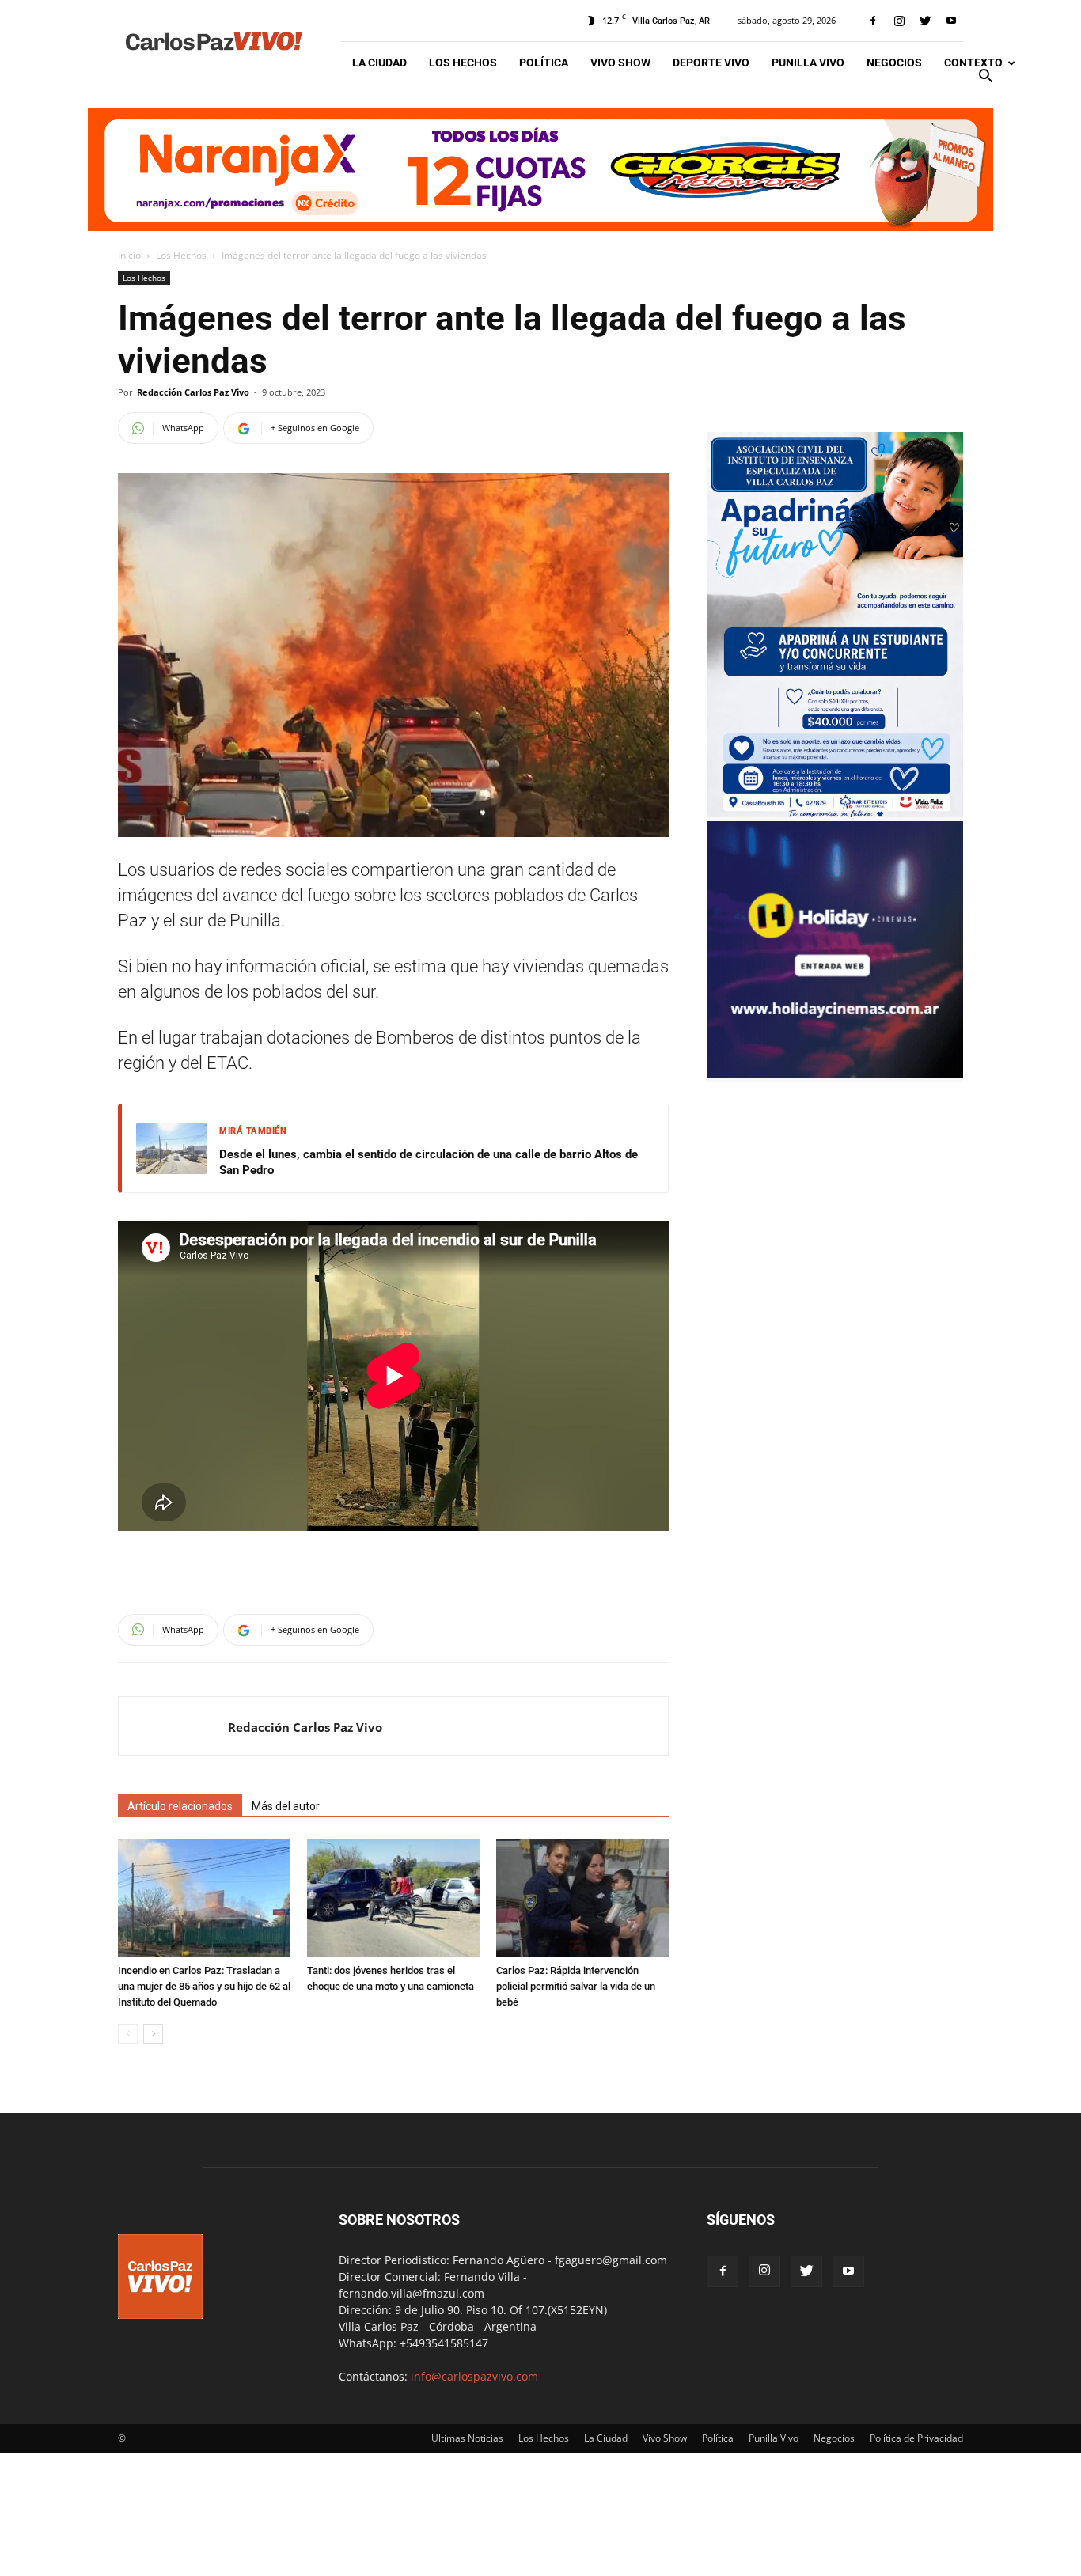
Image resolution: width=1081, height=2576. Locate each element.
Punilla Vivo (808, 63)
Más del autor (286, 1806)
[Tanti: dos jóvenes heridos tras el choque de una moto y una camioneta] (393, 1898)
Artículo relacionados (180, 1806)
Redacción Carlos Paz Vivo (193, 392)
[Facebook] (873, 21)
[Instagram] (899, 21)
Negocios (894, 63)
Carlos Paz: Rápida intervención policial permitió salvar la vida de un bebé (576, 1986)
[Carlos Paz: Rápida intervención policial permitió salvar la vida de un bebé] (582, 1898)
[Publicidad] (540, 170)
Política (544, 63)
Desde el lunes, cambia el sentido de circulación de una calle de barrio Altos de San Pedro (429, 1162)
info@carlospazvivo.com (474, 2376)
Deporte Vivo (711, 63)
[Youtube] (951, 21)
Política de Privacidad (916, 2438)
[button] (985, 78)
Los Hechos (463, 63)
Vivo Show (620, 63)
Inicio (129, 255)
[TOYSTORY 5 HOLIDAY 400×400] (835, 1073)
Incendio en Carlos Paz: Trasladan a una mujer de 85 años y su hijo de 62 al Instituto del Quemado (204, 1986)
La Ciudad (379, 63)
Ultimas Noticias (467, 2438)
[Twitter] (925, 21)
